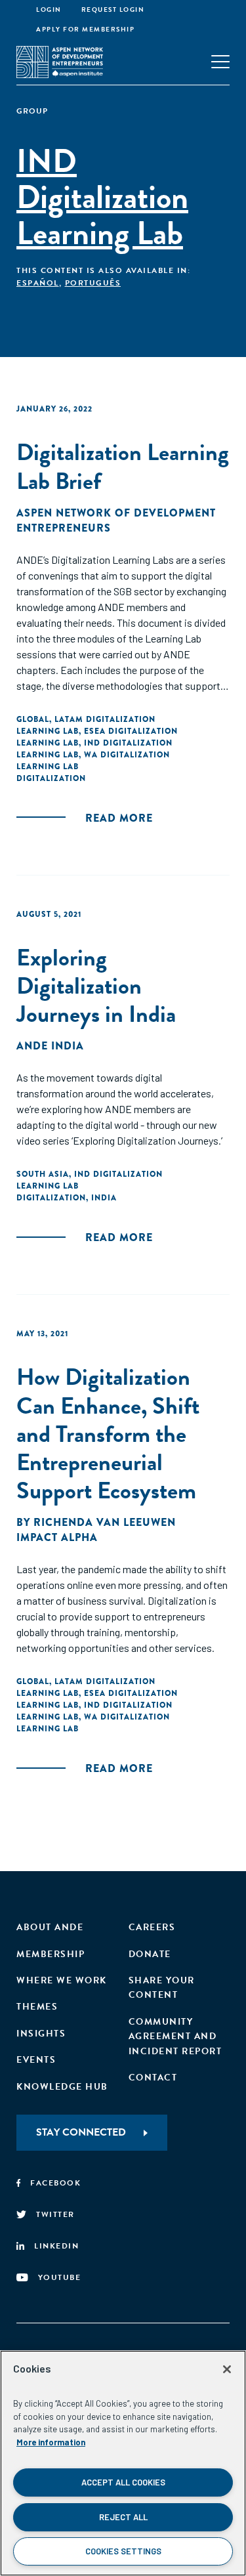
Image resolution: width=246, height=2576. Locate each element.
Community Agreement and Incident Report (175, 2037)
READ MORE (119, 818)
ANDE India (50, 1046)
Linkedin (56, 2246)
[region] (123, 2463)
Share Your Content (162, 1988)
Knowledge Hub (62, 2087)
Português (93, 283)
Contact (153, 2078)
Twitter (55, 2214)
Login (49, 10)
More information (51, 2442)
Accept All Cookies (123, 2482)
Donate (150, 1954)
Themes (37, 2007)
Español (38, 283)
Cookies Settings (123, 2551)
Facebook (55, 2183)
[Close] (227, 2369)
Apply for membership (85, 29)
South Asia (43, 1174)
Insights (41, 2034)
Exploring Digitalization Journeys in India (96, 985)
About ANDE (50, 1927)
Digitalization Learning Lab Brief (123, 466)
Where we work (62, 1980)
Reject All (123, 2517)
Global (33, 719)
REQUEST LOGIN (113, 10)
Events (36, 2060)
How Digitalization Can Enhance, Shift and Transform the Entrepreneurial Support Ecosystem (108, 1433)
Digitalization (51, 778)
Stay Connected (81, 2132)
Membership (51, 1954)
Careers (152, 1927)
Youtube (60, 2277)
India (104, 1198)
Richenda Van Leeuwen (105, 1522)
